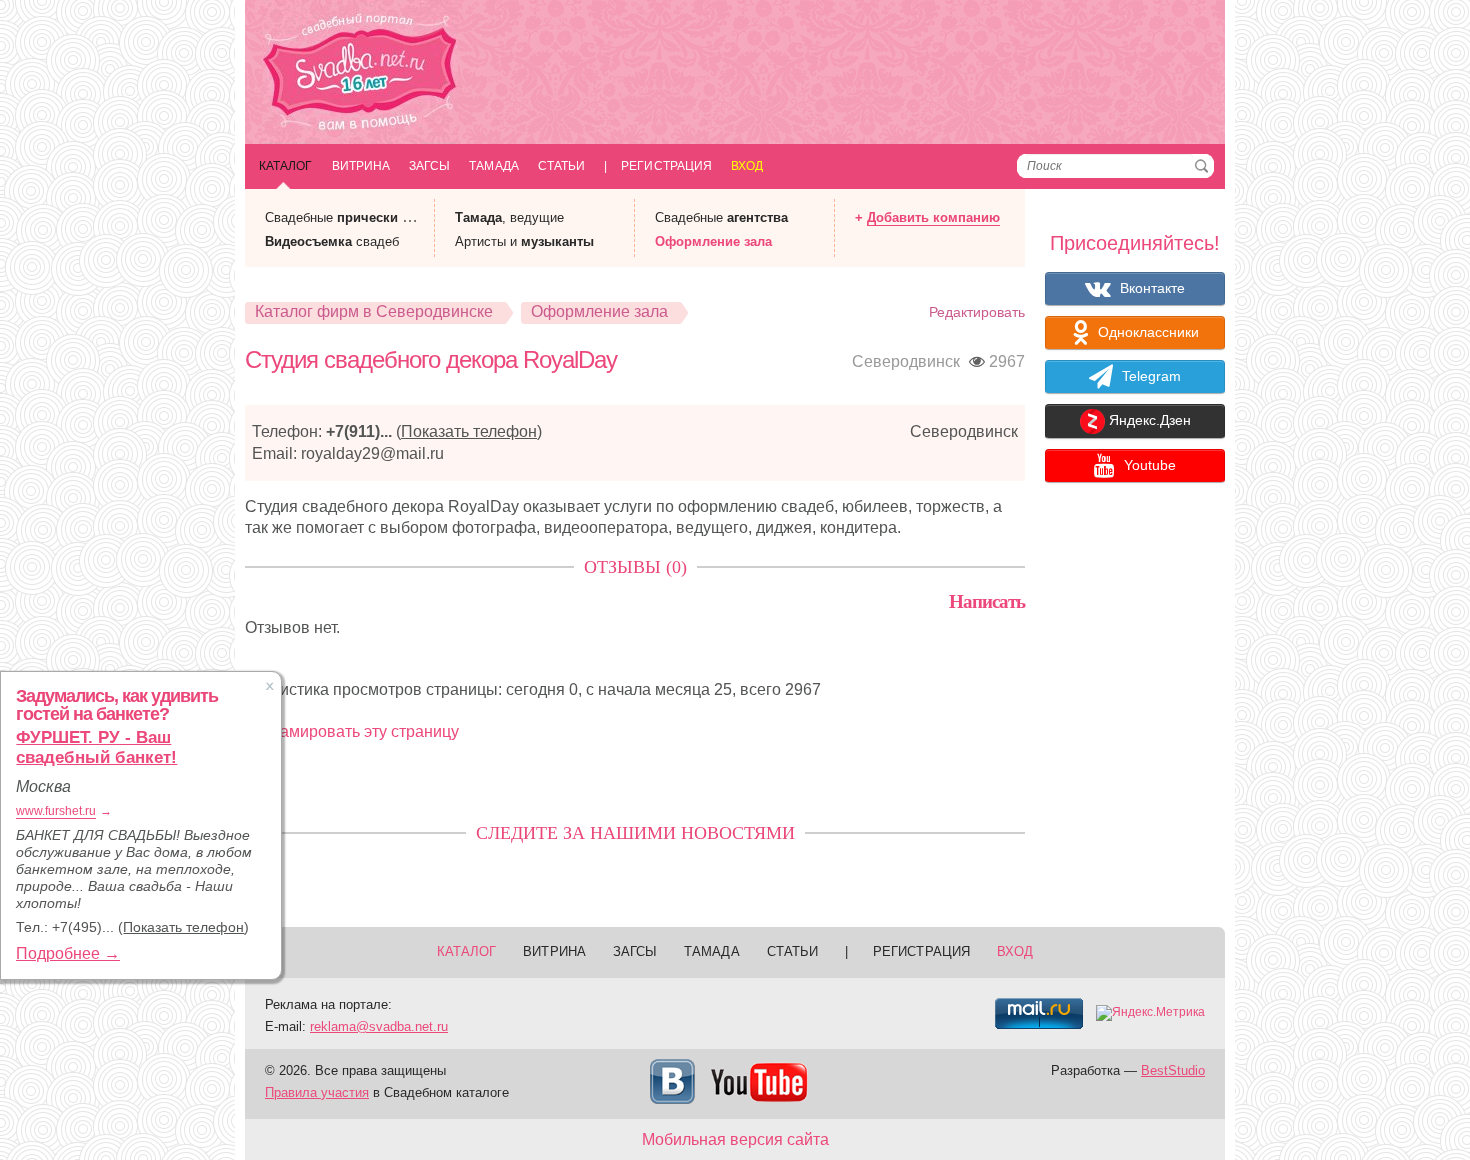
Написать (987, 601)
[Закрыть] (270, 686)
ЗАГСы (429, 166)
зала (713, 241)
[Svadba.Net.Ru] (360, 74)
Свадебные (721, 217)
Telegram (1149, 376)
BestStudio (1173, 1070)
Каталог (286, 166)
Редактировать (977, 312)
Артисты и (524, 241)
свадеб (332, 241)
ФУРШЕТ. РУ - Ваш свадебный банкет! (96, 747)
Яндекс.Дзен (1148, 421)
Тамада (493, 166)
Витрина (361, 166)
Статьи (561, 166)
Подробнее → (68, 953)
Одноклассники (1146, 332)
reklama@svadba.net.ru (379, 1026)
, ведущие (509, 217)
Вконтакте (1150, 288)
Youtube (1148, 465)
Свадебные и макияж (361, 217)
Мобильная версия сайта (735, 1139)
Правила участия (317, 1092)
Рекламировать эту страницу (352, 731)
